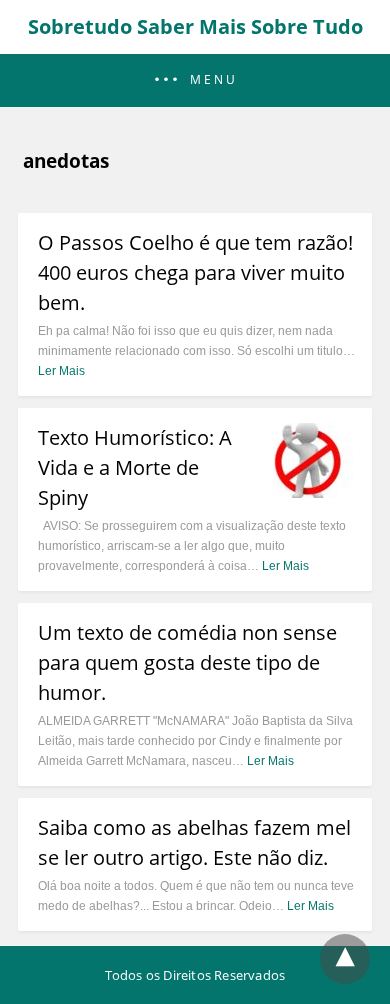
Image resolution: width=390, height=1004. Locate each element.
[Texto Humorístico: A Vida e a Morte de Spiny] (307, 492)
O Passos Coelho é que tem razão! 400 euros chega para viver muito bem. (195, 272)
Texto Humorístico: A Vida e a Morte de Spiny (135, 467)
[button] (195, 80)
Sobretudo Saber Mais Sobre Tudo (195, 26)
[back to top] (345, 959)
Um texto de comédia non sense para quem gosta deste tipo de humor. (187, 662)
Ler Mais (61, 371)
